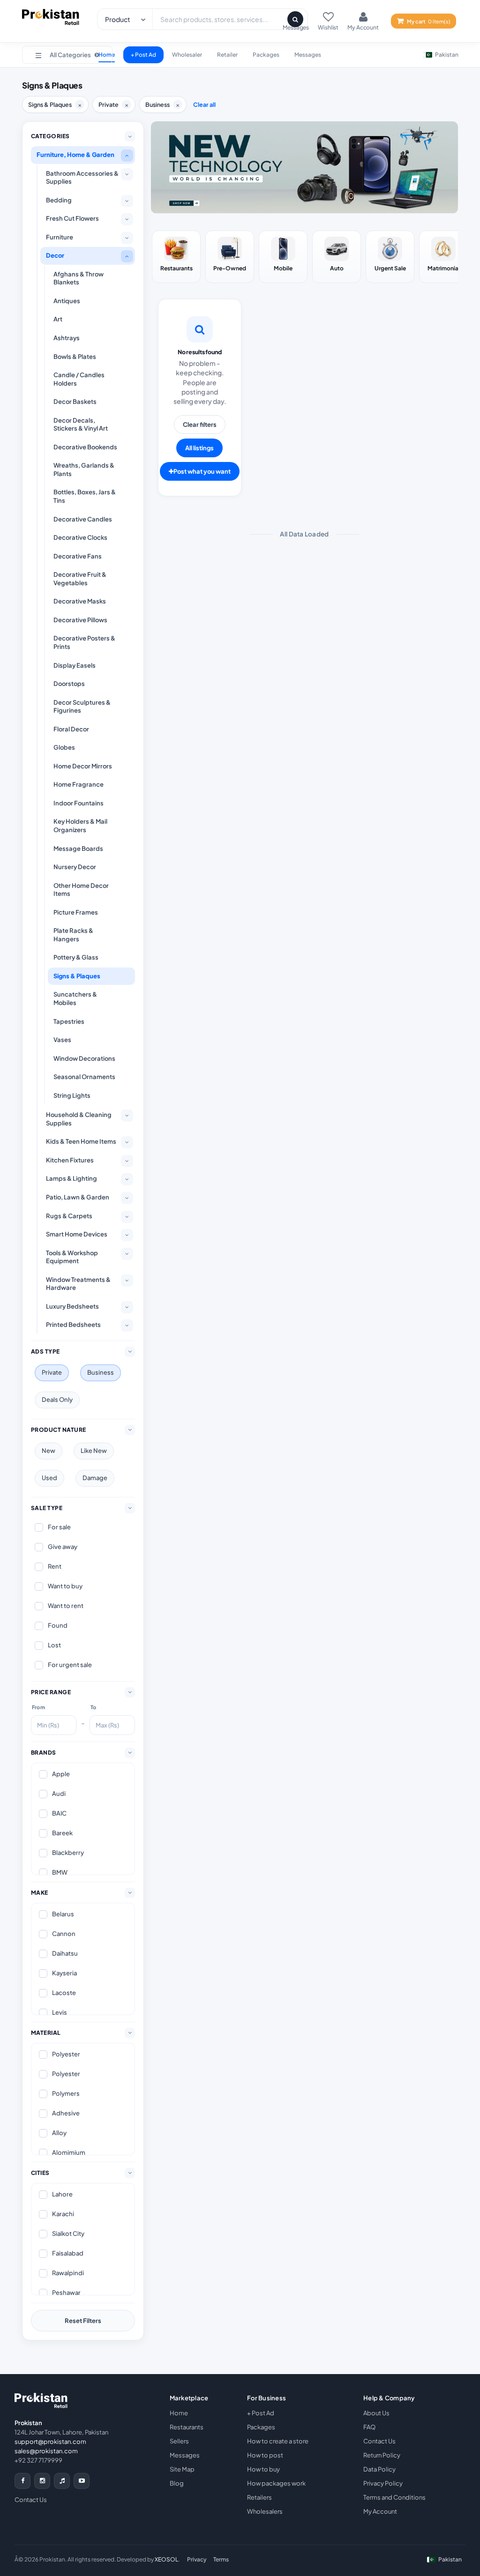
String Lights (72, 1095)
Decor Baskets (75, 402)
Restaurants (187, 2427)
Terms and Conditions (394, 2497)
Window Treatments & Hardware (78, 1284)
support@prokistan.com (50, 2442)
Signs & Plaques (77, 976)
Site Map (182, 2469)
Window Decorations (84, 1058)
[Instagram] (42, 2481)
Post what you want (202, 471)
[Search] (295, 19)
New (49, 1451)
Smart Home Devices (77, 1234)
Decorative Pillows (80, 620)
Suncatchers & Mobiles (75, 998)
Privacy (197, 2559)
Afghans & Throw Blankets (79, 278)
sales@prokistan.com (46, 2451)
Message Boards (78, 849)
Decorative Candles (83, 519)
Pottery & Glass (76, 957)
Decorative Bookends (85, 447)
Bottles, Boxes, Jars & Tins (85, 496)
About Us (376, 2413)
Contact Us (31, 2500)
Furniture (60, 237)
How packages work (276, 2483)
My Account (380, 2511)
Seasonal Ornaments (84, 1077)
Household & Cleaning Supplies (79, 1119)
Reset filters (83, 2321)
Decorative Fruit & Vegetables (80, 579)
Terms (221, 2559)
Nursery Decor (75, 867)
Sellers (179, 2441)
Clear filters (200, 424)
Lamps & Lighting (71, 1178)
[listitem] (176, 257)
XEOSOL (166, 2559)
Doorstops (69, 684)
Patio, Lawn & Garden (78, 1197)
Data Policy (379, 2469)
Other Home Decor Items (81, 890)
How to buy (263, 2469)
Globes (64, 747)
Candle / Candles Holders (79, 379)
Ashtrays (67, 338)
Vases (62, 1040)
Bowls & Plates (75, 357)
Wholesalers (265, 2511)
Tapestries (69, 1021)
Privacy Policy (383, 2483)
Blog (177, 2483)
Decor (55, 255)
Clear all (204, 104)
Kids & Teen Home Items (81, 1141)
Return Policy (382, 2455)
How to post (265, 2455)
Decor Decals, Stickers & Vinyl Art (81, 424)
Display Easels (75, 665)
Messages (308, 55)
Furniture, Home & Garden (75, 155)
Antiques (67, 301)
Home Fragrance (79, 784)
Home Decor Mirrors (83, 766)
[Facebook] (22, 2481)
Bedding (59, 200)
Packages (266, 55)
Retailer (227, 55)
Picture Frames (76, 912)
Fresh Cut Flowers (72, 218)
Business (101, 1372)
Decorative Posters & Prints (84, 642)
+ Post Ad (143, 55)
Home (179, 2413)
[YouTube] (82, 2481)
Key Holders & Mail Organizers (80, 826)
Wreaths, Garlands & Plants (84, 469)
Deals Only (57, 1400)
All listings (199, 448)
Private (52, 1372)
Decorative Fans (78, 556)
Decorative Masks (80, 601)
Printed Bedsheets (73, 1325)
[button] (67, 55)
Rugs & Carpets (69, 1216)
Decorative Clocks (80, 537)
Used (49, 1478)
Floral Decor (71, 729)
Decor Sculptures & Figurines (82, 707)
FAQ (369, 2427)
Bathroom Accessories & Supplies (82, 178)
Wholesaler (187, 55)
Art (58, 319)
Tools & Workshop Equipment (72, 1257)
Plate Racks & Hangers (73, 935)
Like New (94, 1451)
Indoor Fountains (79, 803)
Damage (95, 1478)
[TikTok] (62, 2481)
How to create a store (278, 2441)
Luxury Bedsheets (72, 1306)
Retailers (259, 2497)
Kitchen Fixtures (70, 1160)
